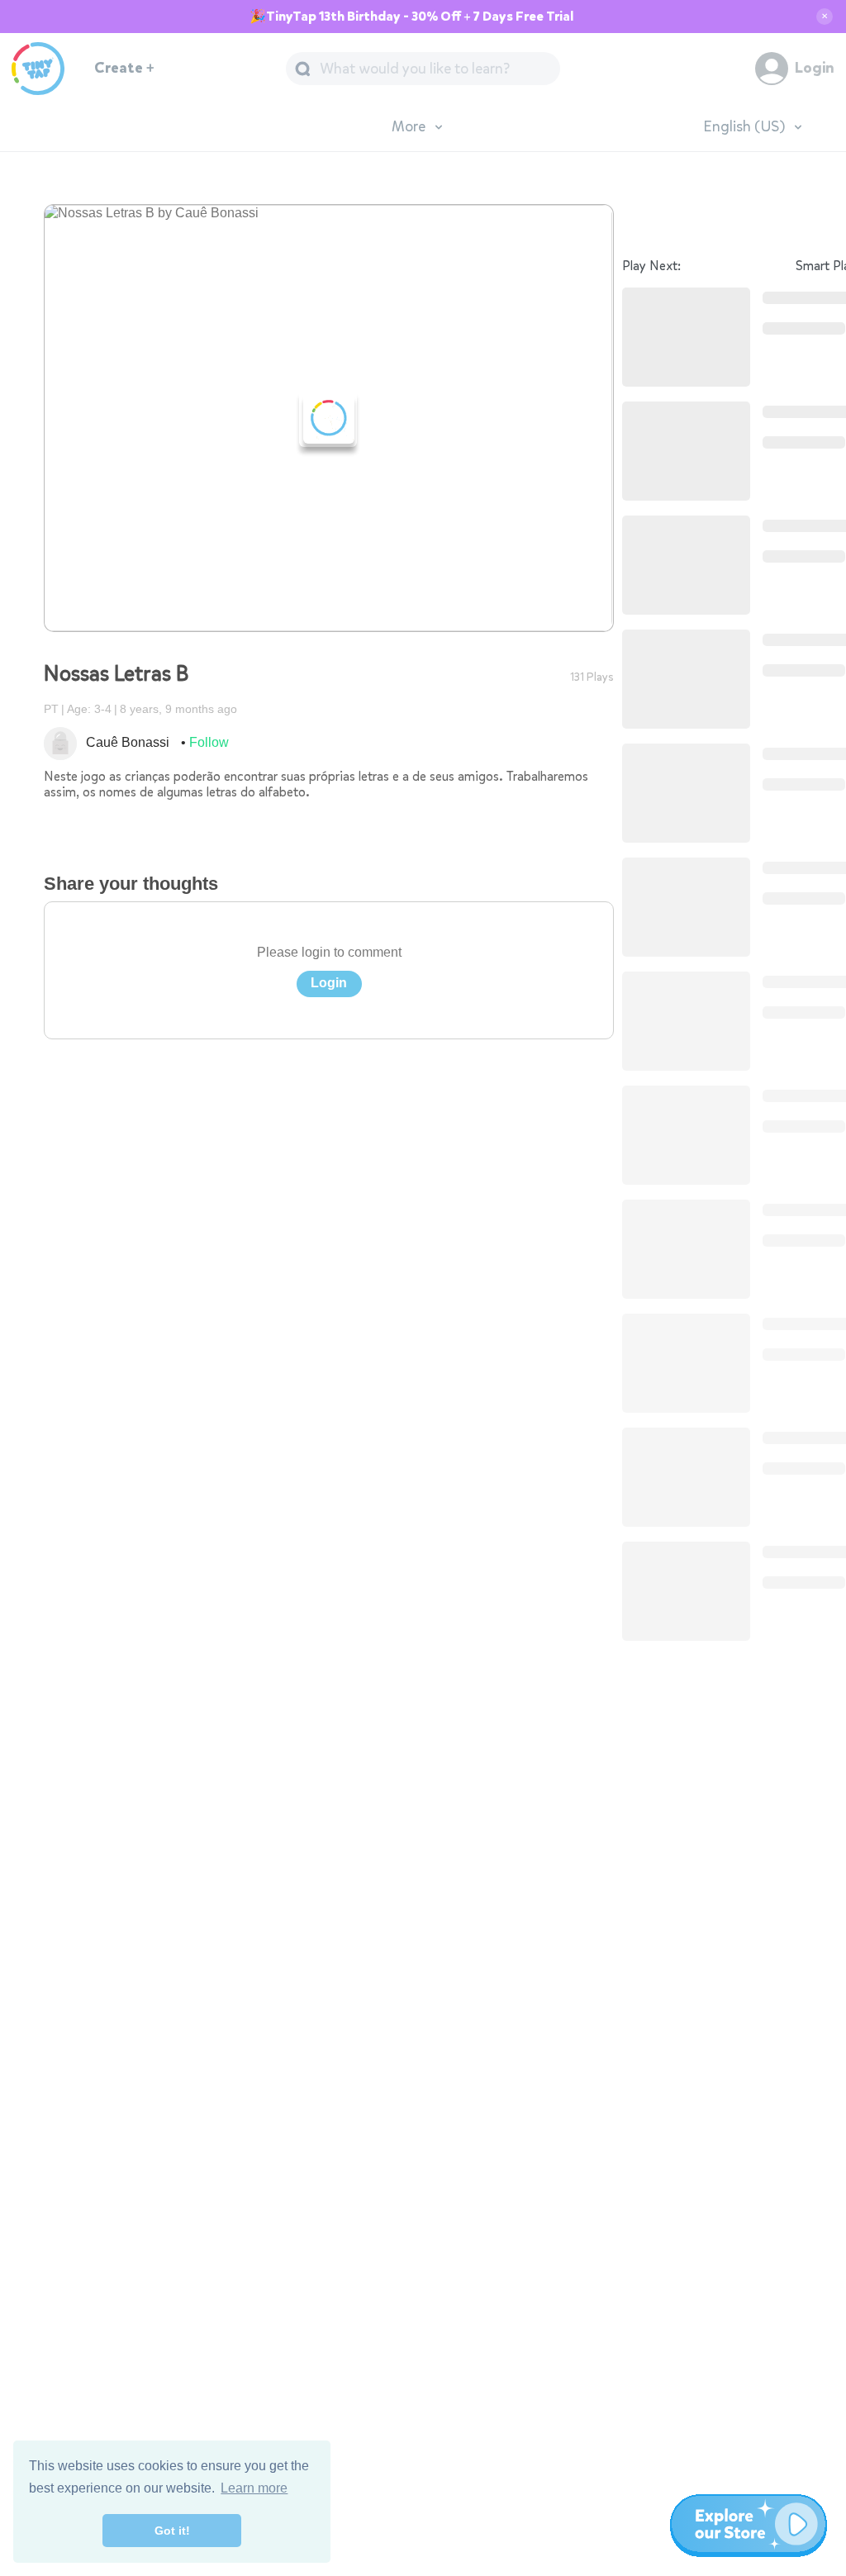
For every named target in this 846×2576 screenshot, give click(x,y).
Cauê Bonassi (128, 742)
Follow (209, 742)
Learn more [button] (254, 2488)
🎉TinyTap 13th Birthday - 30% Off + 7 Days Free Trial (411, 17)
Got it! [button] (172, 2531)
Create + (124, 68)
